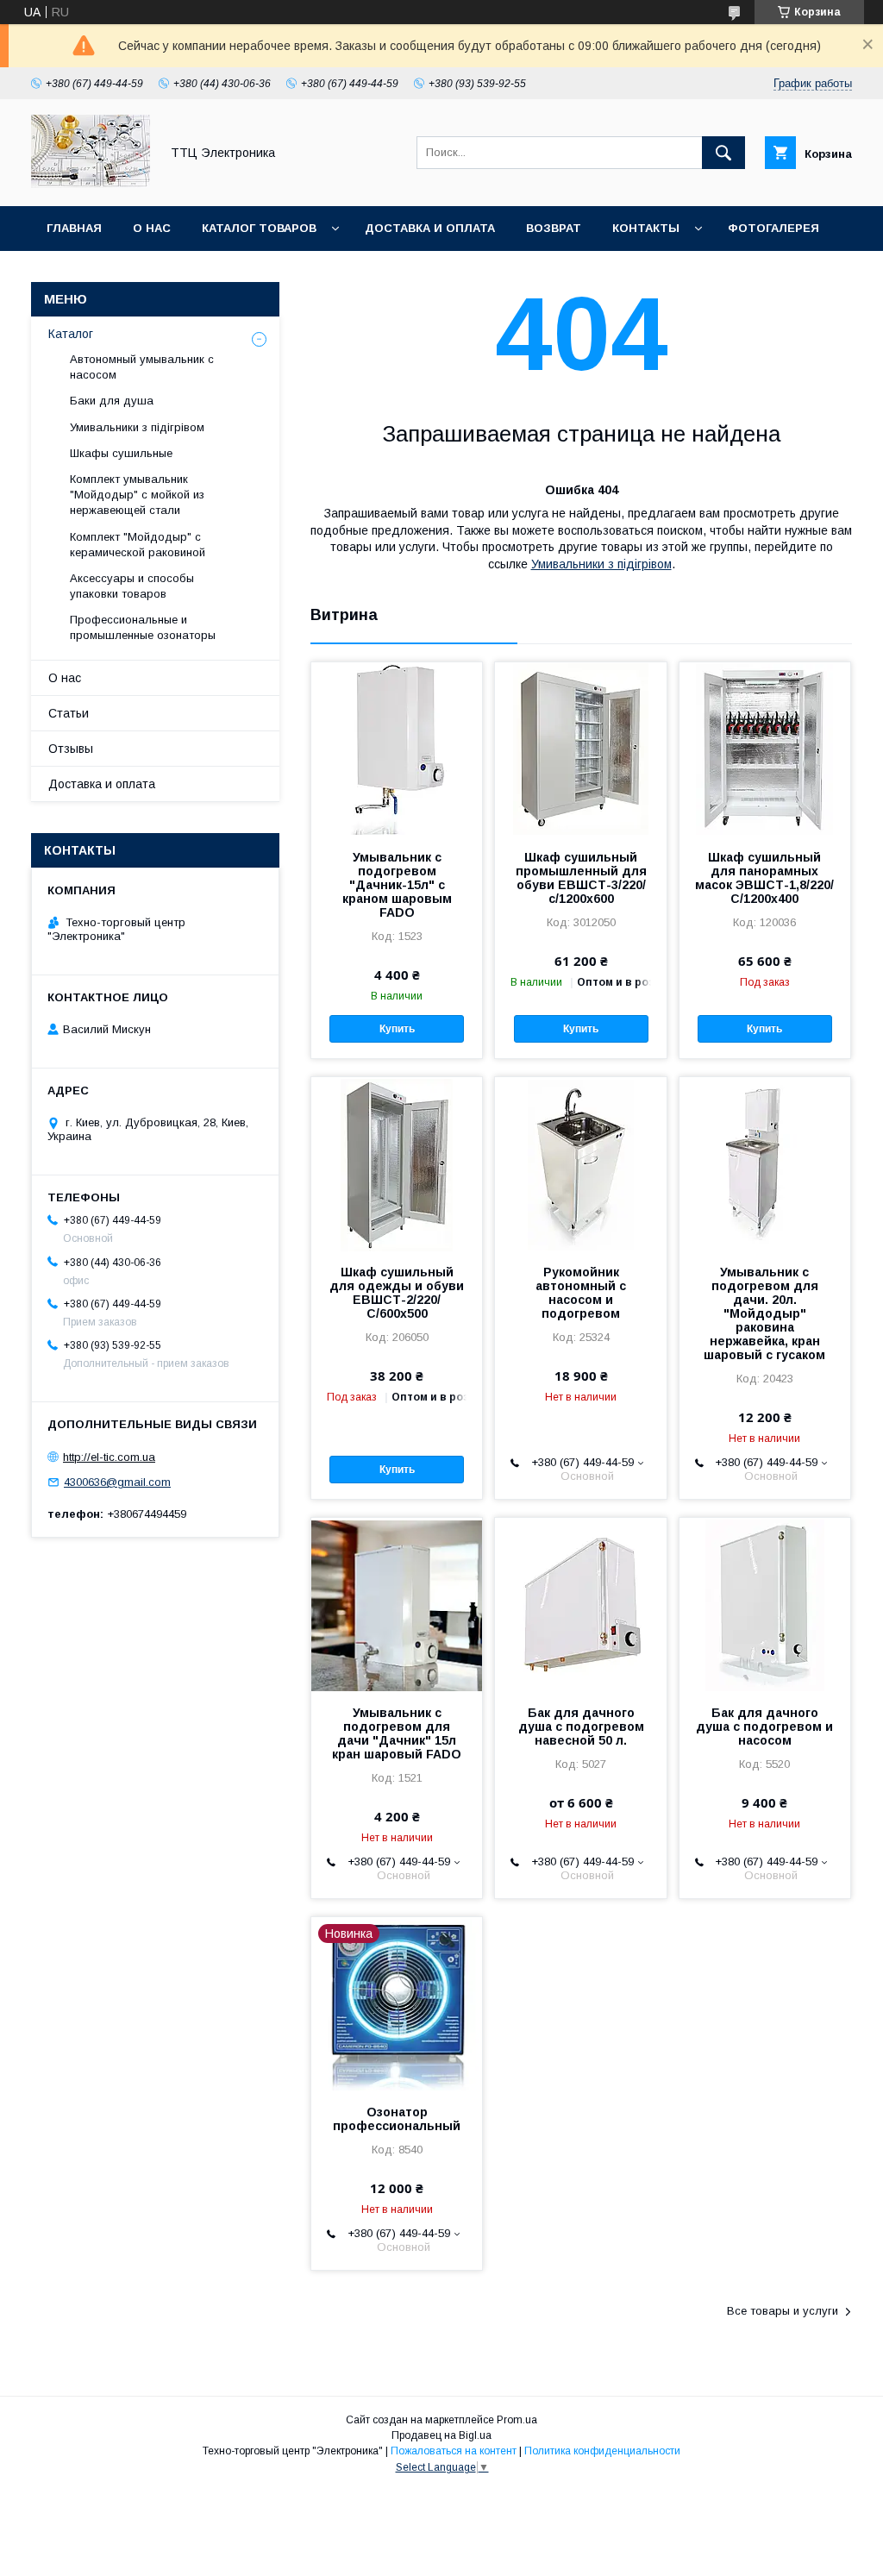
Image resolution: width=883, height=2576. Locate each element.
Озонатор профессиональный (397, 2119)
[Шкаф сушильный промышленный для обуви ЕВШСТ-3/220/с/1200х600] (580, 749)
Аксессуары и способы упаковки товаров (132, 586)
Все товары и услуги (783, 2311)
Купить (397, 1029)
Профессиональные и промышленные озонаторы (143, 627)
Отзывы (71, 749)
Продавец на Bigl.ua (441, 2435)
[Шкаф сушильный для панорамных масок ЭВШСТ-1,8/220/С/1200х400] (765, 749)
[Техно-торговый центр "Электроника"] (91, 184)
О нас (152, 228)
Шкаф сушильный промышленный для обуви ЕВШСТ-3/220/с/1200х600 (581, 878)
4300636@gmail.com (117, 1482)
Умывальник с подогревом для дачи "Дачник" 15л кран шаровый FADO (397, 1733)
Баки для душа (112, 401)
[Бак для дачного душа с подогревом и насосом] (765, 1604)
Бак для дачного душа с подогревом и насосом (764, 1727)
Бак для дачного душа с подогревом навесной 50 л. (581, 1727)
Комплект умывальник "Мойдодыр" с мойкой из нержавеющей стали (137, 495)
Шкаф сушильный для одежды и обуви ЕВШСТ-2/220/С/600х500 (397, 1293)
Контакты (646, 228)
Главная (74, 228)
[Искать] (723, 153)
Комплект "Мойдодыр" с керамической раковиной (138, 545)
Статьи (69, 713)
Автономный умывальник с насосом (142, 367)
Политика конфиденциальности (602, 2451)
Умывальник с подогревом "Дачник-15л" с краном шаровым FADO (397, 885)
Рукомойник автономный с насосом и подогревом (581, 1293)
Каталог (71, 334)
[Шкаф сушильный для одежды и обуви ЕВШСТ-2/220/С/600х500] (397, 1163)
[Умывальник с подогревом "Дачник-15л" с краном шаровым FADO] (397, 749)
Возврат (554, 228)
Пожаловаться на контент (454, 2451)
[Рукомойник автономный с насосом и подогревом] (580, 1163)
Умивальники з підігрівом (601, 564)
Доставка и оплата (430, 228)
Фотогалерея (773, 228)
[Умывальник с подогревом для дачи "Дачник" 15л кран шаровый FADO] (397, 1604)
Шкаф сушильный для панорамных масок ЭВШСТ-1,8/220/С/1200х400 (764, 878)
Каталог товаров (259, 228)
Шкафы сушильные (121, 453)
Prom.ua (517, 2420)
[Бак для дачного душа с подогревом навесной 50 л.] (580, 1604)
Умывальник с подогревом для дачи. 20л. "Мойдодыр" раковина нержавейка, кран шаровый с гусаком (764, 1313)
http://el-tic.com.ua (109, 1457)
